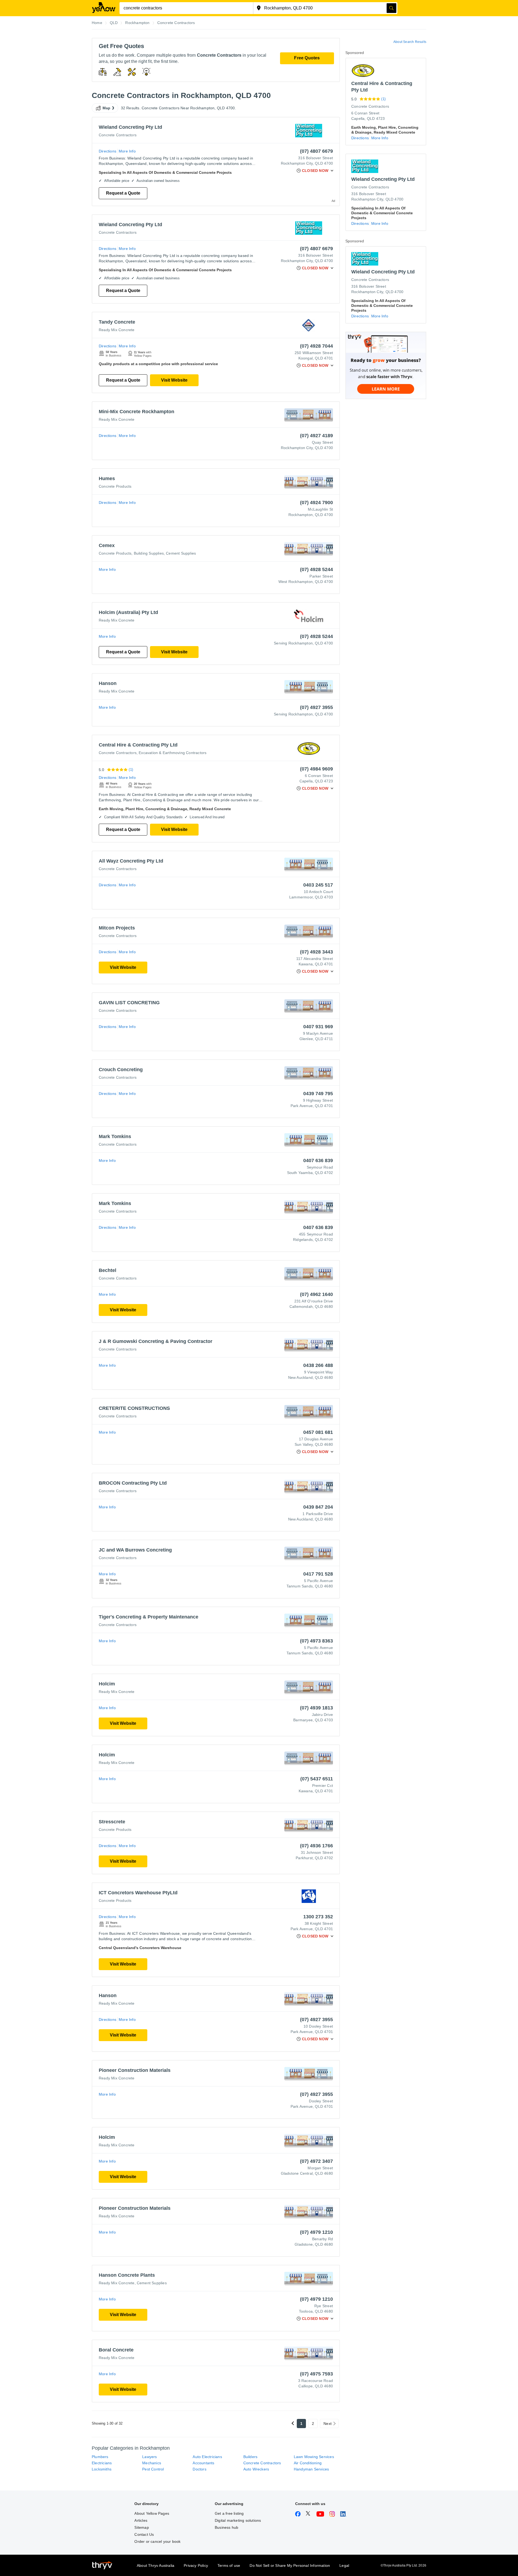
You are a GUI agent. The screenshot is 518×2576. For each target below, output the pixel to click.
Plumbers (100, 2457)
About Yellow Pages (152, 2513)
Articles (141, 2520)
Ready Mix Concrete (117, 330)
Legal (344, 2565)
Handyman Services (311, 2469)
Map (107, 108)
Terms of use (229, 2565)
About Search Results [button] (410, 42)
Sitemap (142, 2527)
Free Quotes (307, 58)
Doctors (199, 2469)
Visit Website (174, 380)
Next (328, 2424)
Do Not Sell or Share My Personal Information (290, 2565)
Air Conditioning (308, 2463)
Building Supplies (149, 553)
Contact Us (144, 2534)
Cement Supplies (181, 553)
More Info (127, 151)
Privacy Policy (196, 2565)
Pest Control (153, 2469)
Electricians (102, 2463)
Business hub (226, 2527)
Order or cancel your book (157, 2541)
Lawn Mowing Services (314, 2457)
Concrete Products (115, 486)
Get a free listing (229, 2513)
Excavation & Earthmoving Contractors (173, 753)
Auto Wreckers (256, 2469)
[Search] (391, 8)
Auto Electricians (207, 2457)
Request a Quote (123, 193)
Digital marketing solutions (238, 2520)
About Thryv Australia (156, 2565)
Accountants (203, 2463)
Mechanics (152, 2463)
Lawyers (149, 2457)
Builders (251, 2457)
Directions (108, 151)
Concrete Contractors (118, 135)
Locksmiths (102, 2469)
